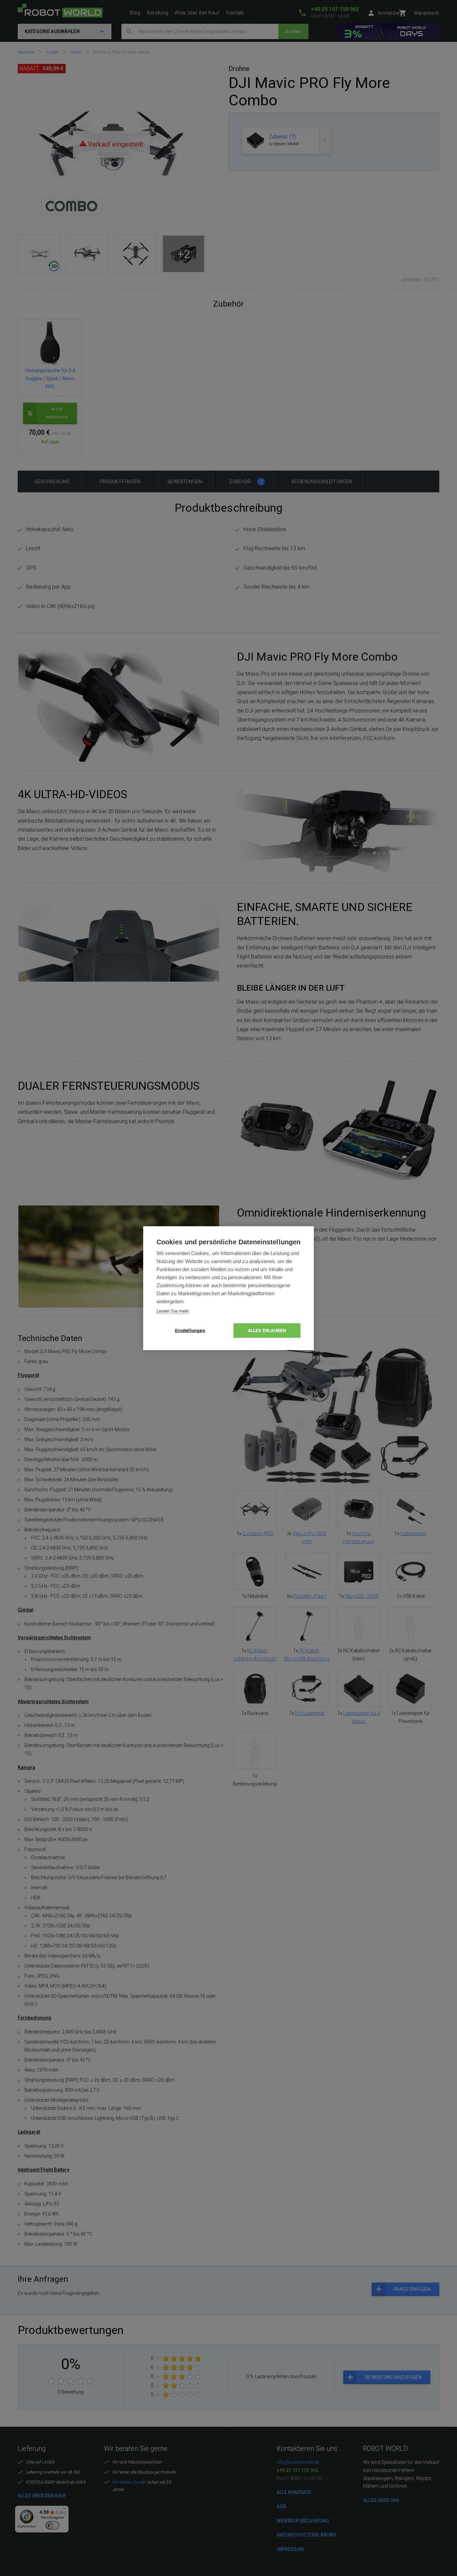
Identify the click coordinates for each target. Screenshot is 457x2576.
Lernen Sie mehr (173, 1311)
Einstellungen (190, 1330)
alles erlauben (267, 1330)
